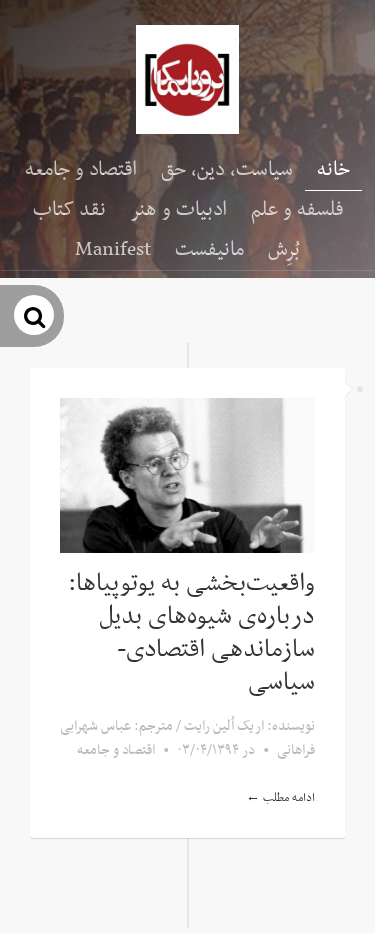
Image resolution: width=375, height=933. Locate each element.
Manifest (113, 250)
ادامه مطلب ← (280, 798)
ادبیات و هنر (178, 210)
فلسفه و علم (297, 210)
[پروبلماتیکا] (187, 79)
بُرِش (284, 250)
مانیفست (209, 250)
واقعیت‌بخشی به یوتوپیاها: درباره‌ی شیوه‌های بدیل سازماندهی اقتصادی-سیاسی (191, 633)
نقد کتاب (69, 210)
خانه (333, 170)
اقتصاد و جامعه (81, 170)
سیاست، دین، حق (227, 170)
